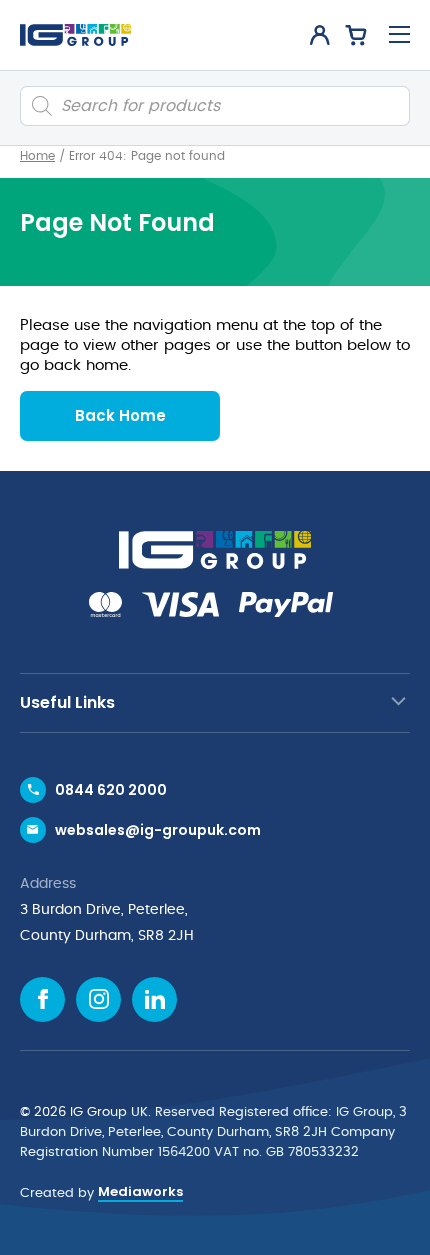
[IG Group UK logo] (75, 35)
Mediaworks (140, 1191)
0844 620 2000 (111, 790)
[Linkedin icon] (154, 999)
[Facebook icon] (42, 999)
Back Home (120, 415)
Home (37, 156)
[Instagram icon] (98, 999)
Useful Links (67, 702)
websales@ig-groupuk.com (158, 830)
